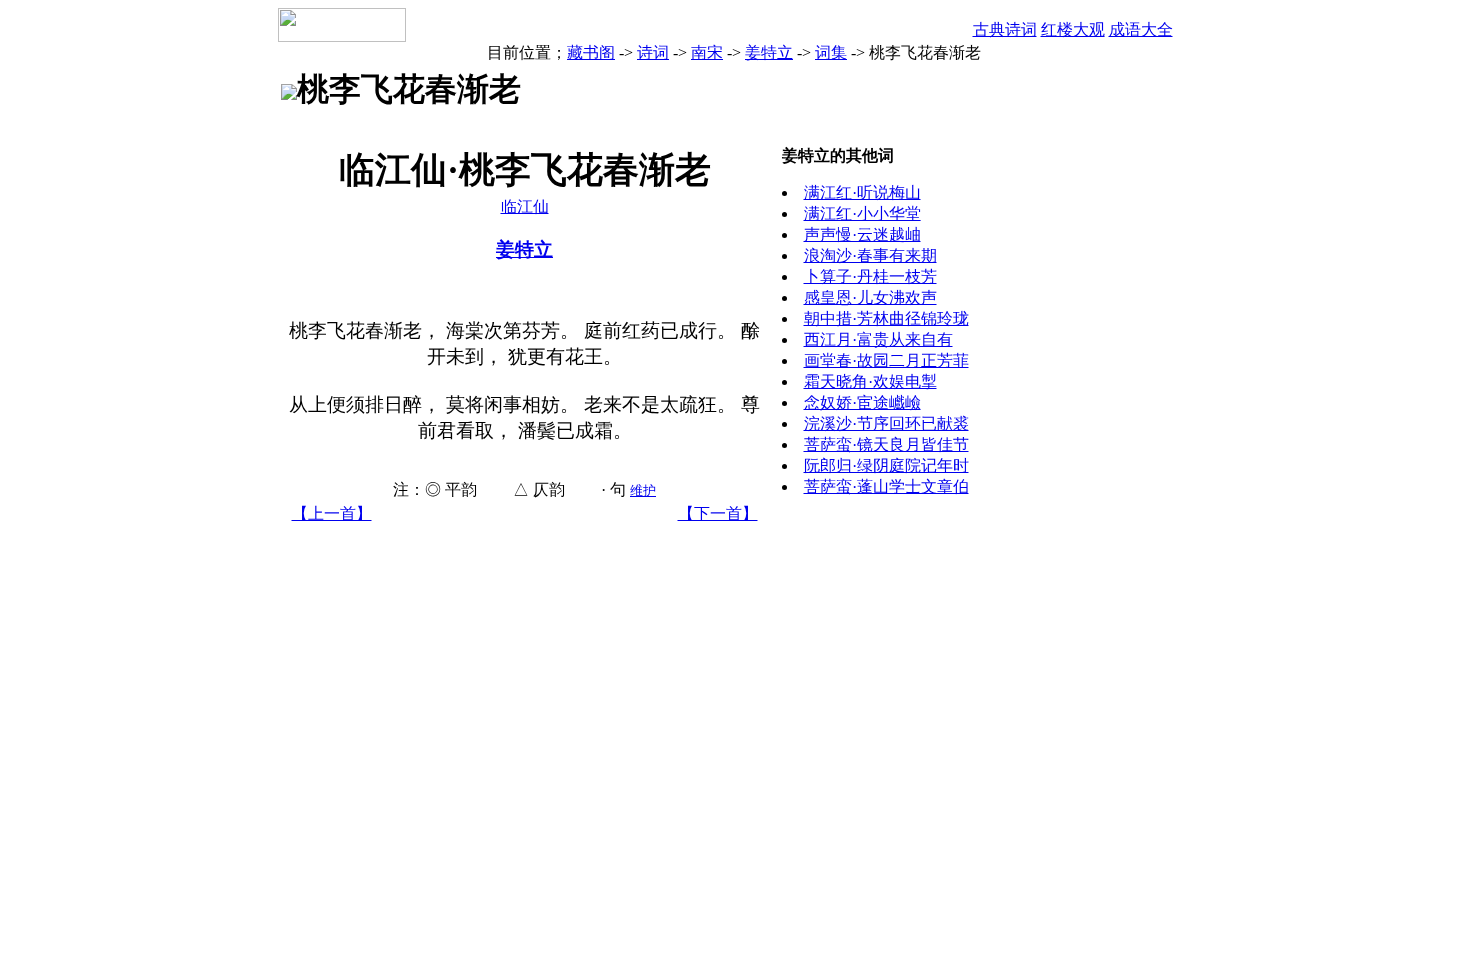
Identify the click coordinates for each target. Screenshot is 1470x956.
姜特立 (769, 52)
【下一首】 (718, 513)
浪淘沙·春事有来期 (870, 255)
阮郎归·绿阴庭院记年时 (886, 465)
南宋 (707, 52)
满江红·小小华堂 (862, 213)
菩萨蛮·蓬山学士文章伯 (886, 486)
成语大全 (1141, 29)
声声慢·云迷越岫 (862, 234)
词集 (831, 52)
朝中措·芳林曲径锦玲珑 (886, 318)
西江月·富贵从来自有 (878, 339)
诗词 (653, 52)
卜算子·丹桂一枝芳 (870, 276)
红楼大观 (1073, 29)
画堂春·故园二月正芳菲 (886, 360)
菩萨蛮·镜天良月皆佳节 (886, 444)
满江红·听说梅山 (862, 192)
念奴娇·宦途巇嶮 (862, 402)
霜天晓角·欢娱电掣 (870, 381)
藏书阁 (591, 52)
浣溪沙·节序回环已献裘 (886, 423)
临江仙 (525, 206)
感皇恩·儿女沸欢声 (870, 297)
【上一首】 (332, 513)
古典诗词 (1005, 29)
